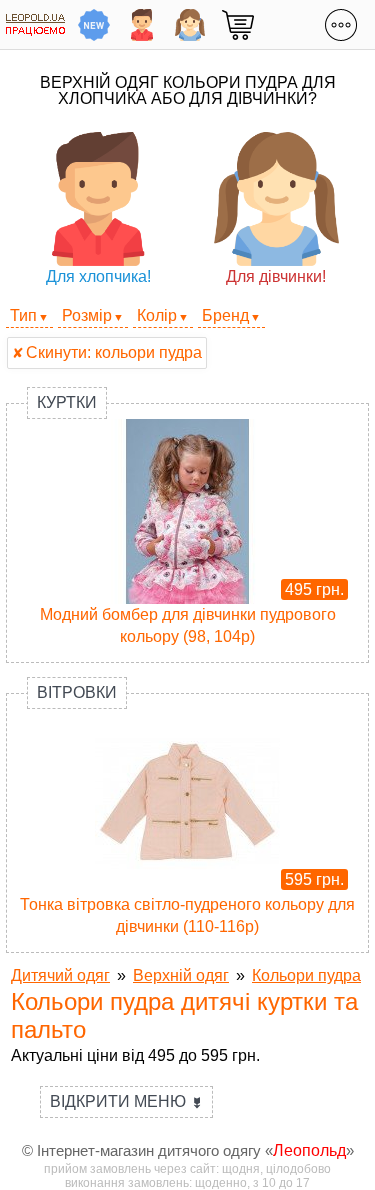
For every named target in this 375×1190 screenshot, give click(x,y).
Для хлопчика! (98, 276)
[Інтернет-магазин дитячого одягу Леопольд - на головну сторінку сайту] (35, 24)
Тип (23, 315)
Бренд (225, 315)
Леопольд (309, 1150)
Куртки (67, 402)
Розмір (87, 315)
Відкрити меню (126, 1101)
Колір (157, 315)
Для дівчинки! (276, 276)
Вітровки (77, 692)
